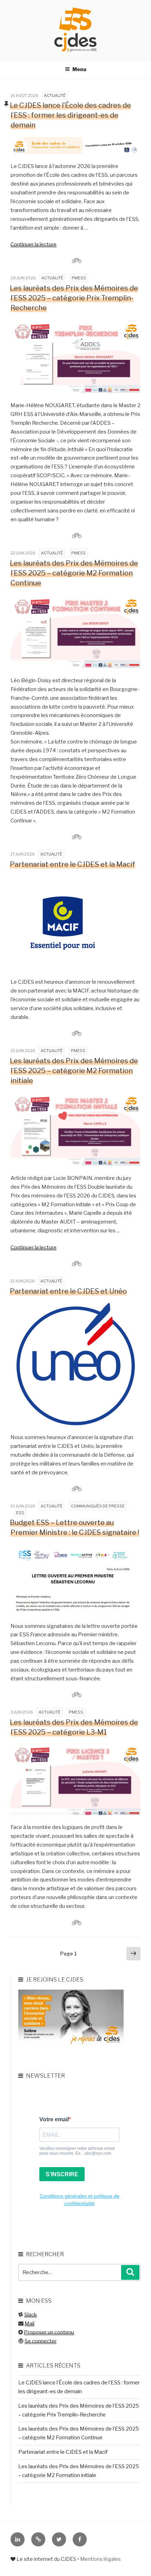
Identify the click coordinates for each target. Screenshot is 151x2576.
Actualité (55, 95)
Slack (31, 2315)
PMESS (79, 278)
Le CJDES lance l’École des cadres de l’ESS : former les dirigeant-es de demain (70, 115)
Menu (79, 69)
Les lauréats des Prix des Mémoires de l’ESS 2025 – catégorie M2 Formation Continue (74, 573)
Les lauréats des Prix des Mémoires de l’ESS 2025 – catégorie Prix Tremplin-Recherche (74, 298)
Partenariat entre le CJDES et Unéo (68, 1291)
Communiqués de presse (98, 1506)
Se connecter (41, 2341)
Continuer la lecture (34, 244)
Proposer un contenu (49, 2332)
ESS (20, 1513)
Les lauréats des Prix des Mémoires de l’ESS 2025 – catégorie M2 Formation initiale (74, 1071)
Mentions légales (100, 2559)
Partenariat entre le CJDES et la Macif (73, 864)
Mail (29, 2323)
